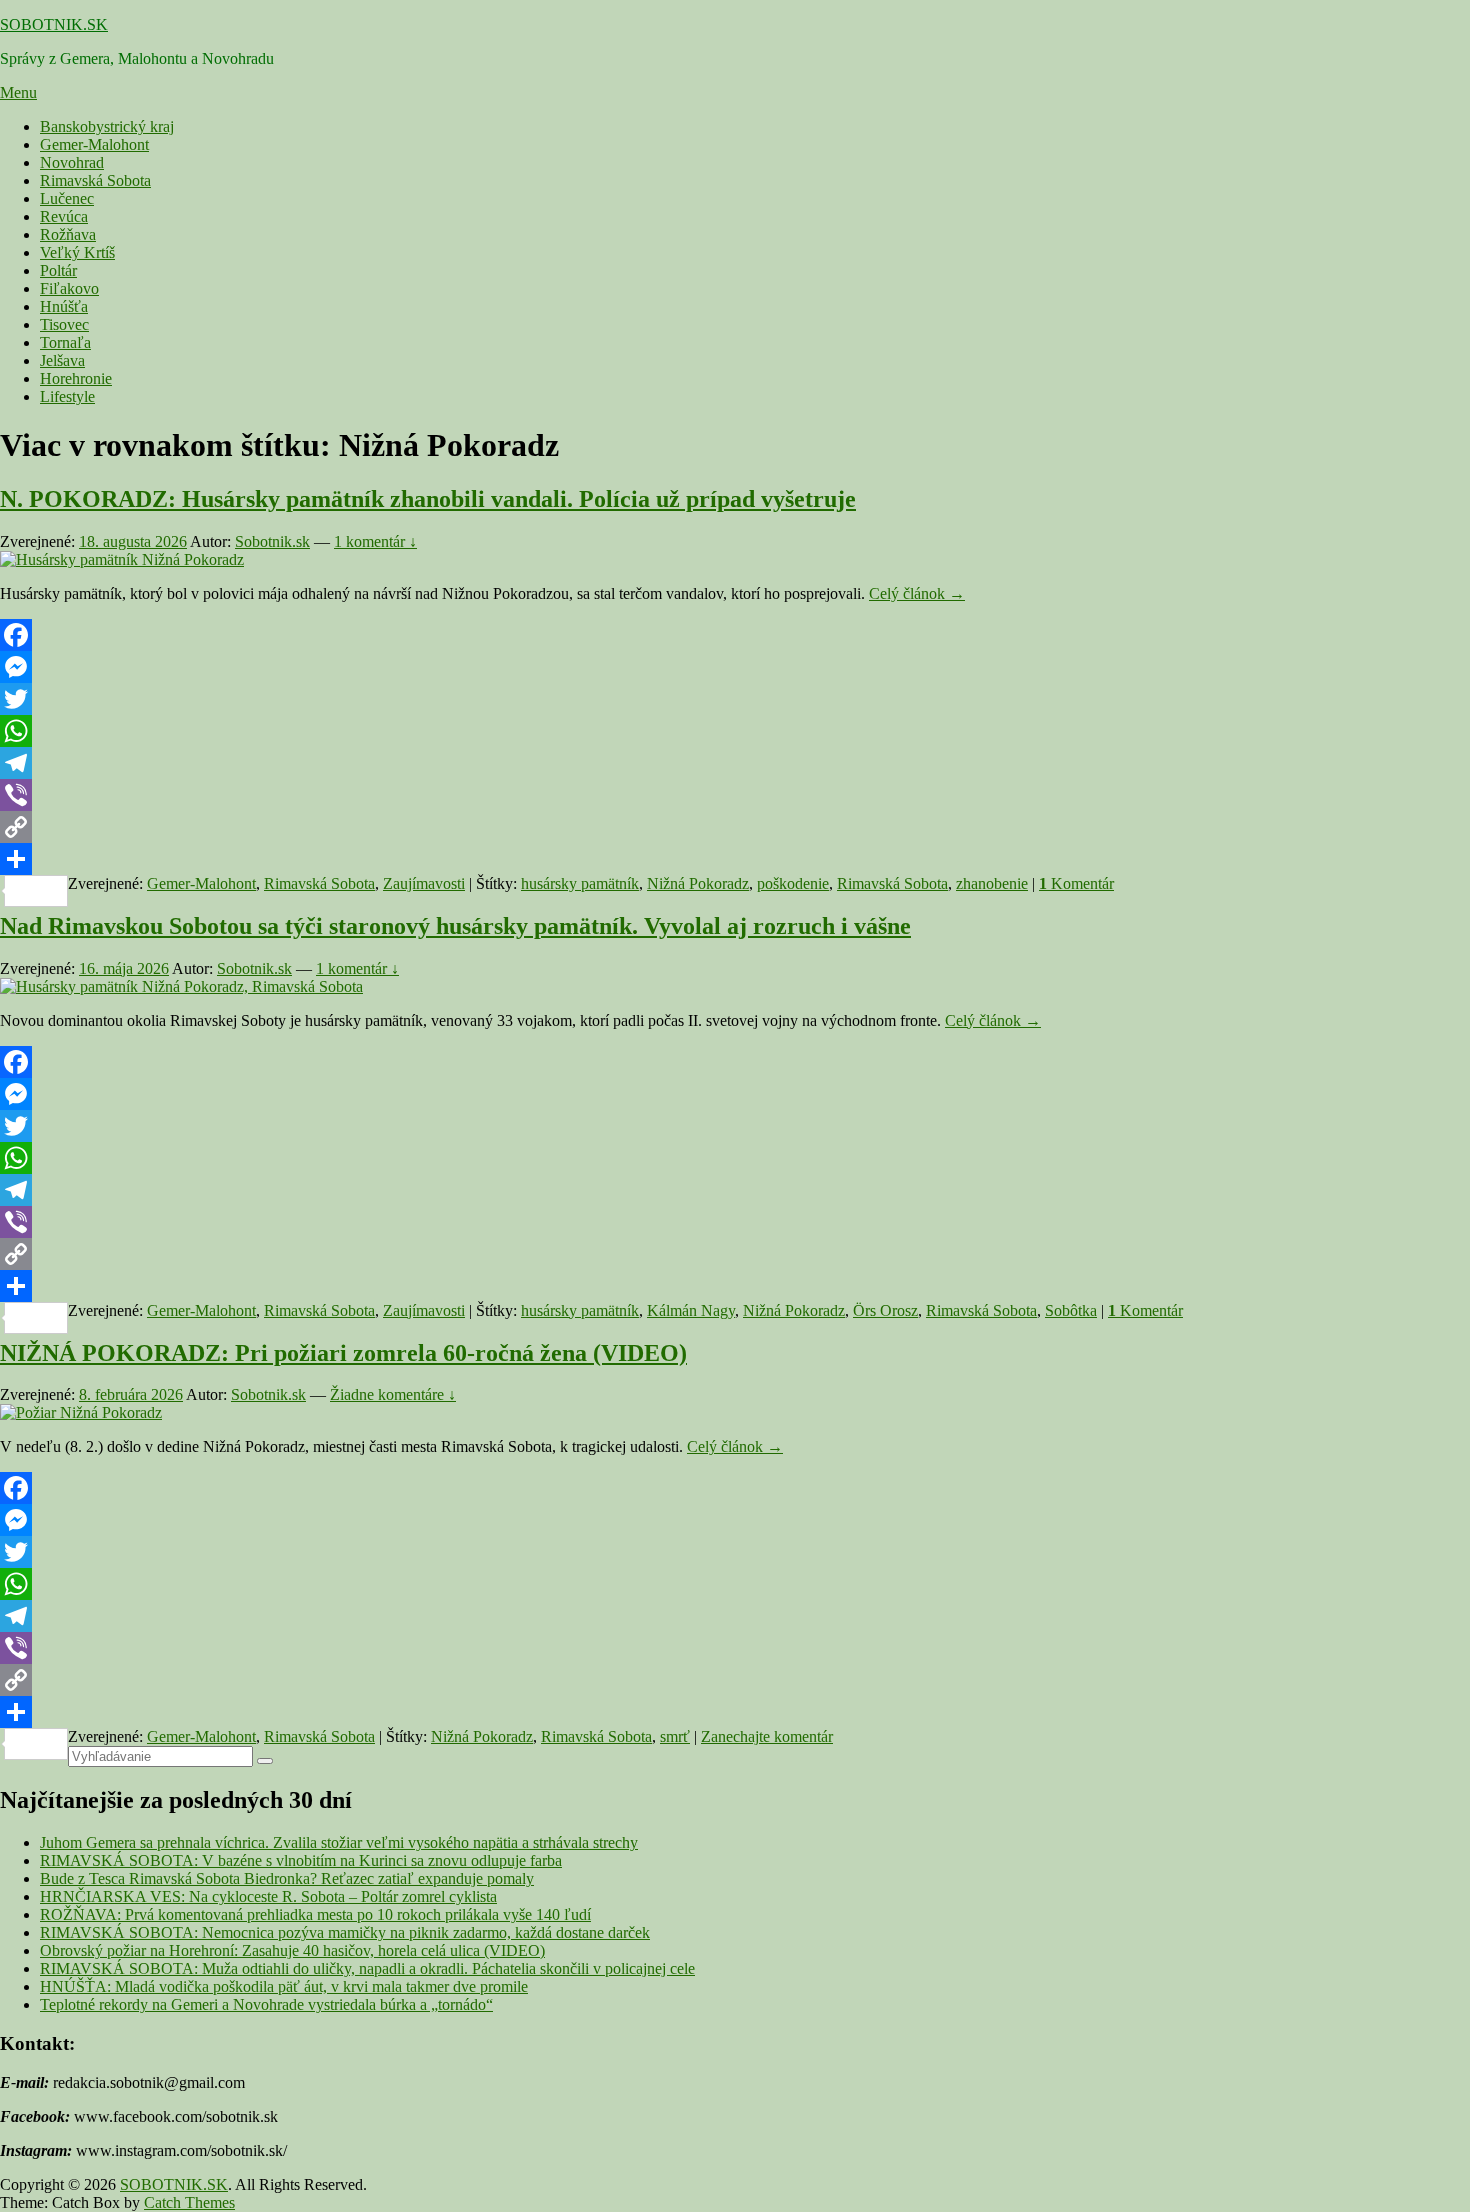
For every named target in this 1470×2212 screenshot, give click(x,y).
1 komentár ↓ (375, 541)
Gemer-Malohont (94, 144)
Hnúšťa (64, 306)
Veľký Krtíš (77, 252)
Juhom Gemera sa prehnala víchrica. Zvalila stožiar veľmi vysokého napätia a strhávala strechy (339, 1842)
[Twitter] (735, 699)
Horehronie (76, 378)
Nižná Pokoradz (698, 883)
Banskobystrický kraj (107, 126)
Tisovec (64, 324)
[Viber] (735, 795)
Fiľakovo (69, 288)
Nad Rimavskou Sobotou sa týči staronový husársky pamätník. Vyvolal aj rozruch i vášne (455, 926)
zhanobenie (992, 883)
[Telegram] (735, 763)
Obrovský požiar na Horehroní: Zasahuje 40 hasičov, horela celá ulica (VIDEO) (292, 1950)
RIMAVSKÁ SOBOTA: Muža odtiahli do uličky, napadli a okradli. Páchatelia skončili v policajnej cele (367, 1968)
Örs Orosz (885, 1310)
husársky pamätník (580, 883)
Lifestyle (67, 396)
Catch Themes (189, 2202)
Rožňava (68, 234)
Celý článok (917, 593)
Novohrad (72, 162)
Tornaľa (65, 342)
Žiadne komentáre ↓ (393, 1394)
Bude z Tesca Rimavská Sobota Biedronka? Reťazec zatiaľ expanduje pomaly (287, 1878)
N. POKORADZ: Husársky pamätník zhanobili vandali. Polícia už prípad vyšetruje (428, 499)
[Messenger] (735, 667)
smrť (675, 1736)
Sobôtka (1071, 1310)
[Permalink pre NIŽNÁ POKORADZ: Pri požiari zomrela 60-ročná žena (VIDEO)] (81, 1412)
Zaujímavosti (424, 883)
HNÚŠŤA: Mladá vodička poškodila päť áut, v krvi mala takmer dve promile (284, 1986)
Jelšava (62, 360)
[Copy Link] (735, 827)
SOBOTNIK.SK (54, 24)
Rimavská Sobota (95, 180)
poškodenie (793, 883)
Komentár (1076, 883)
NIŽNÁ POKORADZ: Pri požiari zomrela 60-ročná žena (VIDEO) (343, 1353)
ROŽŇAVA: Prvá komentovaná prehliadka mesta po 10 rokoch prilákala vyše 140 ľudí (315, 1914)
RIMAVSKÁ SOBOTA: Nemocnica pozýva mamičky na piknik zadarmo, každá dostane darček (345, 1932)
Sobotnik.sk (272, 541)
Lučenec (67, 198)
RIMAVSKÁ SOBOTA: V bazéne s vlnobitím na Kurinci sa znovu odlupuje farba (301, 1860)
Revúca (64, 216)
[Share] (735, 859)
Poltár (58, 270)
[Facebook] (735, 635)
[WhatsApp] (735, 731)
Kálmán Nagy (691, 1310)
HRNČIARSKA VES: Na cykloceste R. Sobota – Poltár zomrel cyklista (268, 1896)
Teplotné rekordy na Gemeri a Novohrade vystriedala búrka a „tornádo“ (266, 2004)
